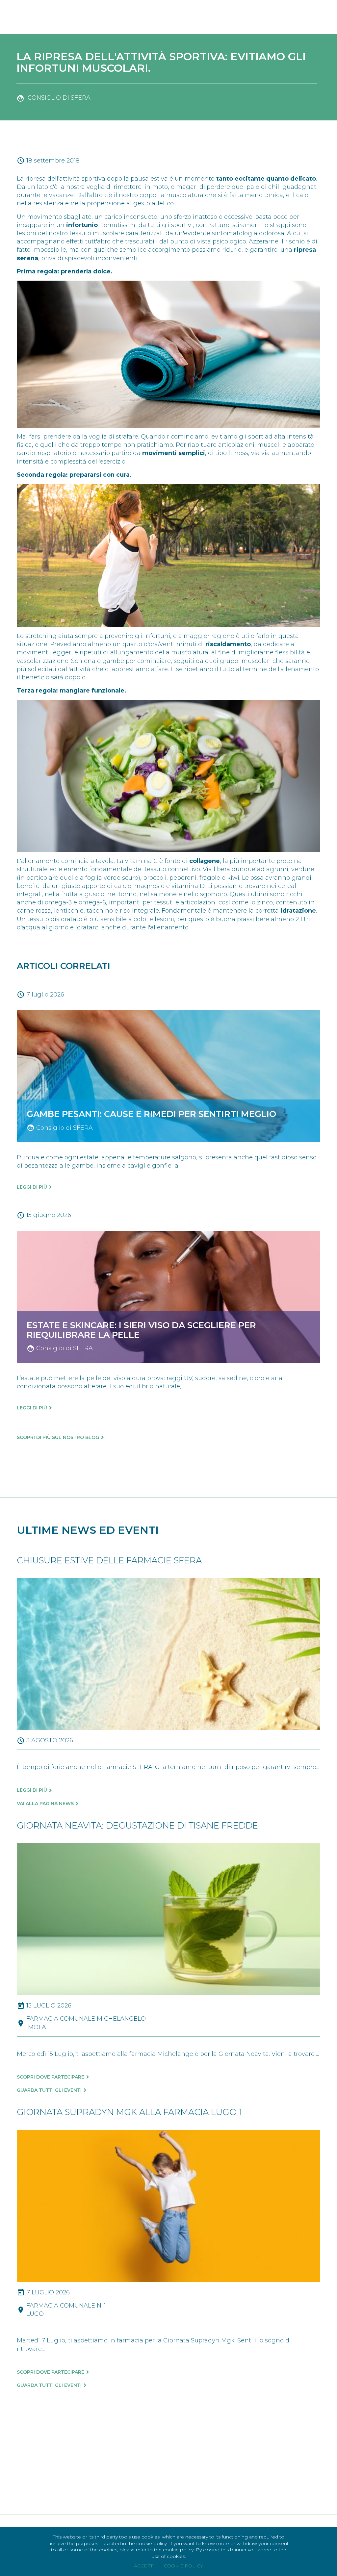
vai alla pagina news (45, 1804)
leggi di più (32, 1790)
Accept (143, 2566)
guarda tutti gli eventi (49, 2090)
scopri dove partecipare (51, 2077)
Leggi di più (32, 1187)
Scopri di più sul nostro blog (58, 1437)
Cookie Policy (183, 2566)
